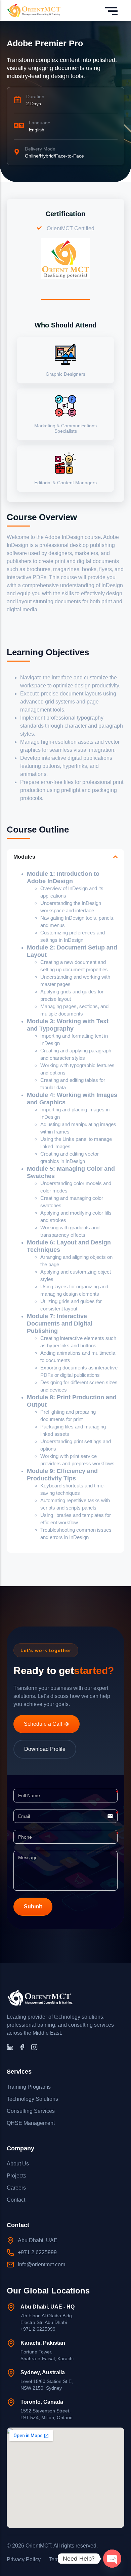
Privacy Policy (24, 2559)
